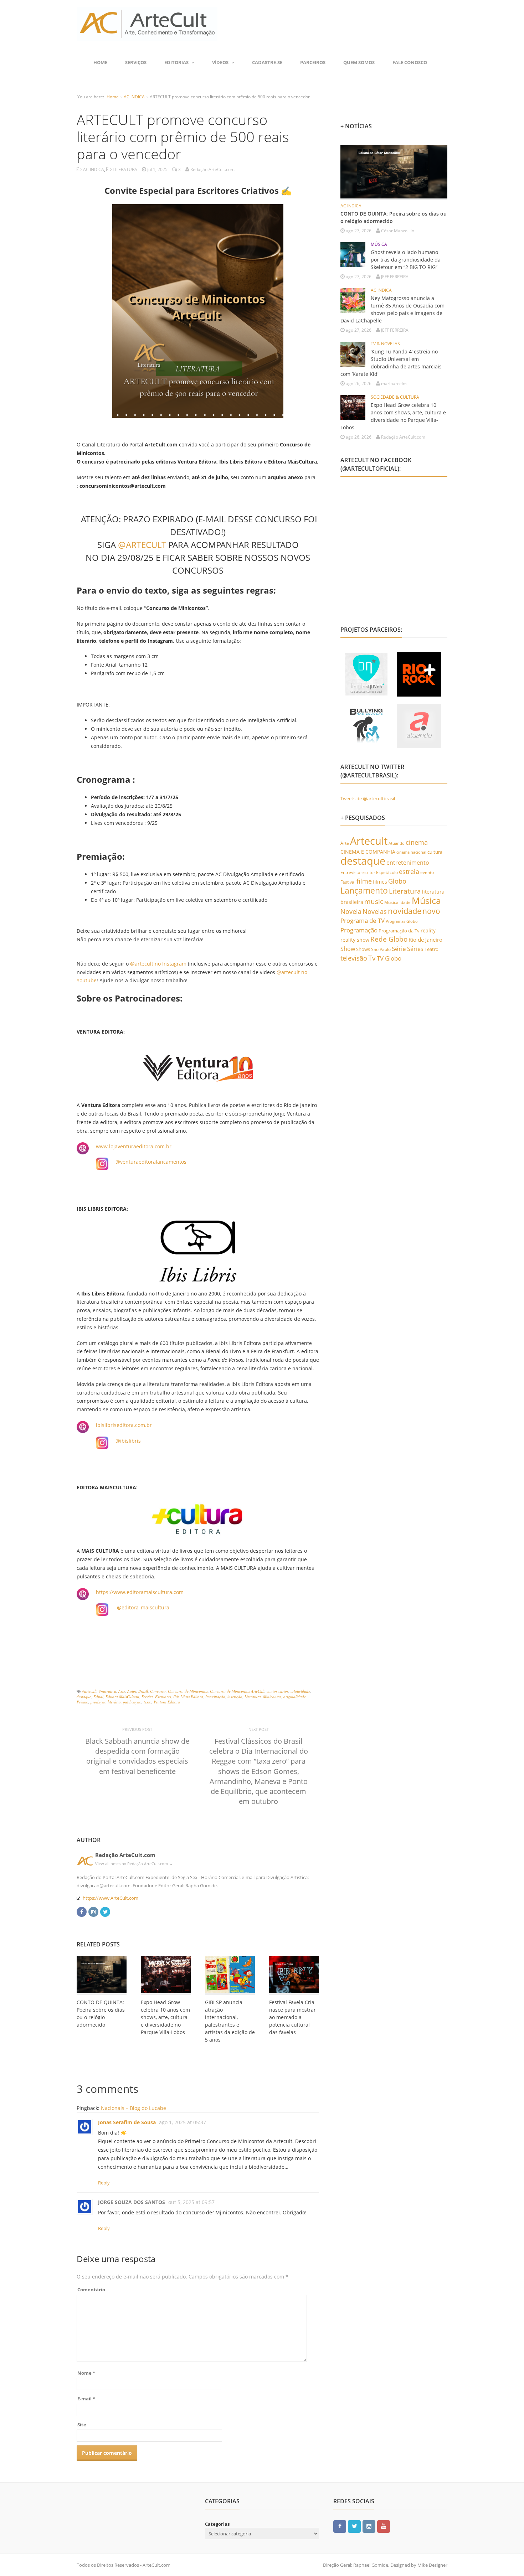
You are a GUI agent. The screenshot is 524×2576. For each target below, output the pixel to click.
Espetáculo (387, 872)
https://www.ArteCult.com (111, 1898)
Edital (98, 1696)
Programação (359, 930)
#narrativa (107, 1691)
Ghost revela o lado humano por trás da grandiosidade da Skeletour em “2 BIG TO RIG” (406, 260)
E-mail (86, 2399)
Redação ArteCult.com (125, 1855)
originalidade (295, 1696)
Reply (104, 2183)
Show (348, 949)
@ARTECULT (142, 545)
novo (431, 911)
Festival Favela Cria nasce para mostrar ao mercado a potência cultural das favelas (292, 2017)
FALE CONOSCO (410, 62)
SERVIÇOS (136, 62)
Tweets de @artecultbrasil (368, 798)
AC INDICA (134, 97)
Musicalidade (397, 902)
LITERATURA (125, 169)
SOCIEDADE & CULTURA (395, 397)
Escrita (147, 1696)
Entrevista (350, 872)
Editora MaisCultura (122, 1696)
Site (82, 2425)
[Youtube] (384, 2526)
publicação (132, 1702)
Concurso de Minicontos (188, 1691)
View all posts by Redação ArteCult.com (134, 1864)
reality (428, 930)
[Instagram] (93, 1911)
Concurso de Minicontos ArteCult (237, 1691)
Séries (415, 949)
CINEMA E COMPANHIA (368, 852)
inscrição (235, 1696)
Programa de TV (363, 920)
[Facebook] (82, 1911)
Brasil (143, 1691)
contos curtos (278, 1691)
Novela (351, 911)
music (374, 901)
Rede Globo (389, 939)
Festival (348, 882)
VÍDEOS (220, 62)
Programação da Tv (399, 931)
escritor (368, 872)
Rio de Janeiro (425, 940)
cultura (435, 852)
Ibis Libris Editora (188, 1696)
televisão (354, 958)
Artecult (369, 841)
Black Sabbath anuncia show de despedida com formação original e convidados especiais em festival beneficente (137, 1756)
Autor (132, 1691)
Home (100, 62)
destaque (84, 1696)
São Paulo (381, 949)
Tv (372, 958)
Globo (397, 881)
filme (364, 881)
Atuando (397, 843)
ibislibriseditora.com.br (124, 1425)
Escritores (163, 1696)
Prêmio (83, 1702)
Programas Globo (402, 921)
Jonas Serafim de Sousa (127, 2122)
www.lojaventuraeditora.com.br (134, 1146)
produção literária (106, 1702)
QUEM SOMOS (359, 62)
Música (426, 900)
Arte (122, 1691)
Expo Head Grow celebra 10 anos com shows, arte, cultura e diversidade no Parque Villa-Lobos (165, 2017)
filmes (380, 882)
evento (427, 872)
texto (148, 1702)
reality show (355, 940)
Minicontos (272, 1696)
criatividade (300, 1691)
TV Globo (389, 958)
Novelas (375, 911)
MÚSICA (379, 244)
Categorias (217, 2524)
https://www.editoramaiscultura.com (140, 1592)
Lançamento (364, 891)
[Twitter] (105, 1911)
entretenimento (408, 863)
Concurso (158, 1691)
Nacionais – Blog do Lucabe (133, 2108)
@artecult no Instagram (158, 964)
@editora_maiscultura (143, 1607)
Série (399, 948)
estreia (409, 871)
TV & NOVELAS (385, 344)
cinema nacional (411, 852)
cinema (417, 842)
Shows (363, 949)
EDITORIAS (176, 62)
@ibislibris (128, 1441)
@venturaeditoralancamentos (151, 1162)
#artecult (89, 1691)
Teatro (431, 949)
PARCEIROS (313, 62)
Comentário (91, 2290)
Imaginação (215, 1696)
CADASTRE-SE (267, 62)
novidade (405, 911)
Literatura (253, 1696)
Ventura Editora (167, 1702)
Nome (86, 2373)
